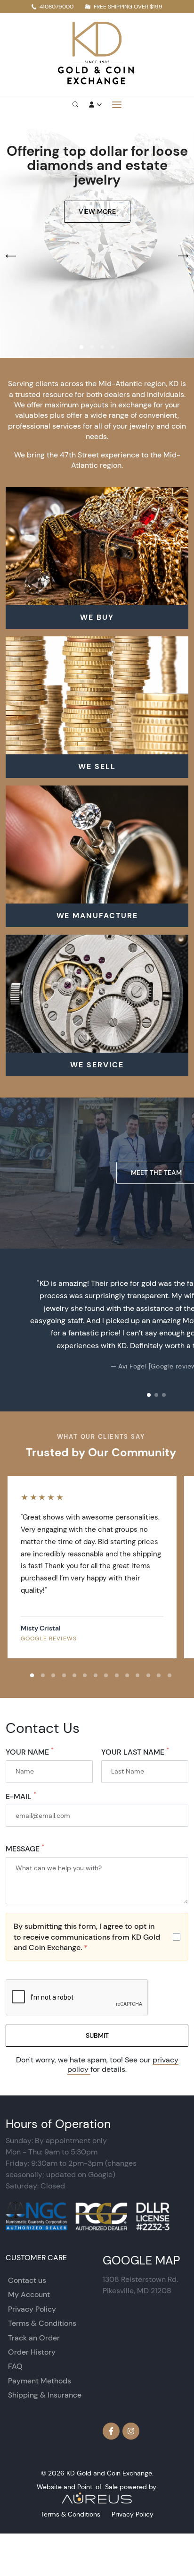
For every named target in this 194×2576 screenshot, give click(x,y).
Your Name (30, 1752)
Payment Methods (40, 2381)
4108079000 (57, 6)
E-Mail (21, 1796)
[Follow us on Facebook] (111, 2431)
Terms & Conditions (42, 2323)
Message (25, 1849)
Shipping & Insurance (45, 2395)
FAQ (15, 2366)
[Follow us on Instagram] (131, 2431)
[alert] (97, 1937)
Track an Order (34, 2338)
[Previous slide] (17, 1330)
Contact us (27, 2280)
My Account (29, 2294)
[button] (81, 347)
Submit (97, 2035)
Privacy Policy (32, 2309)
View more (97, 211)
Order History (32, 2352)
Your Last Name (135, 1752)
